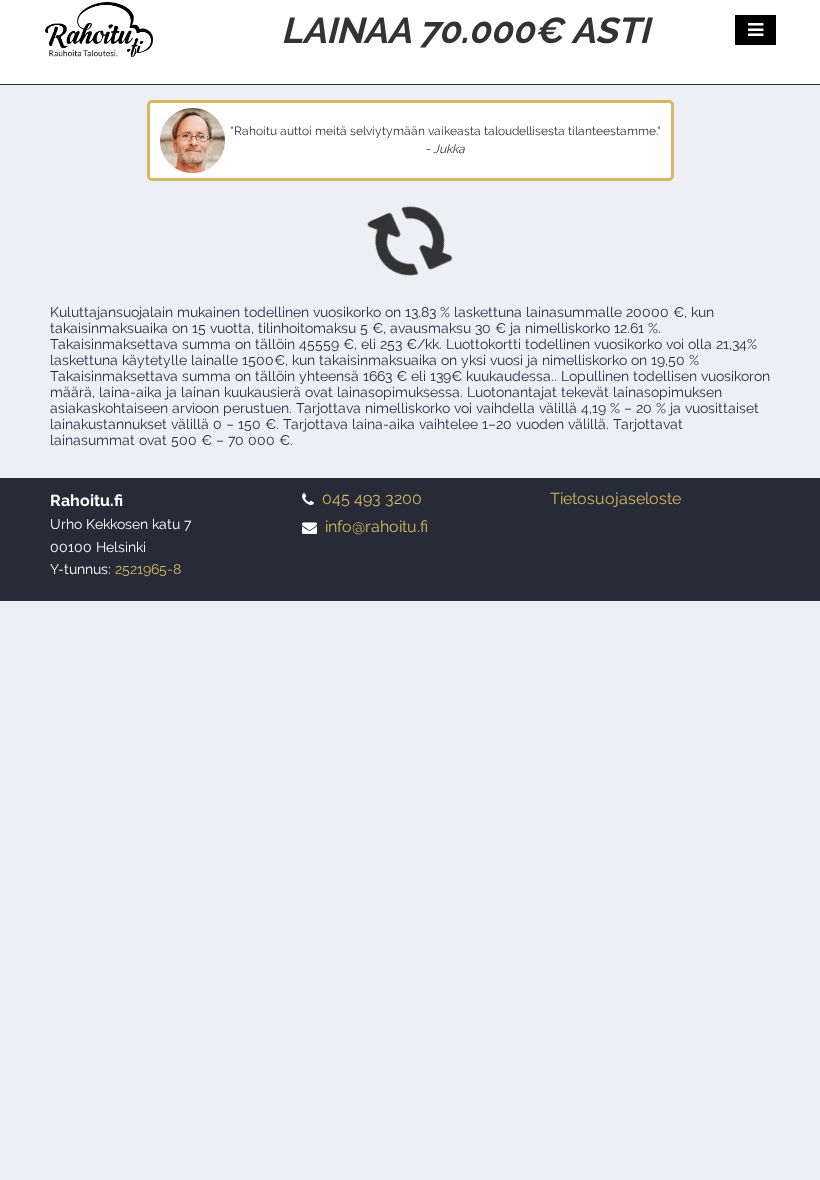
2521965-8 (148, 569)
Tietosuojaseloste (615, 498)
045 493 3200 (372, 498)
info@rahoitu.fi (376, 526)
